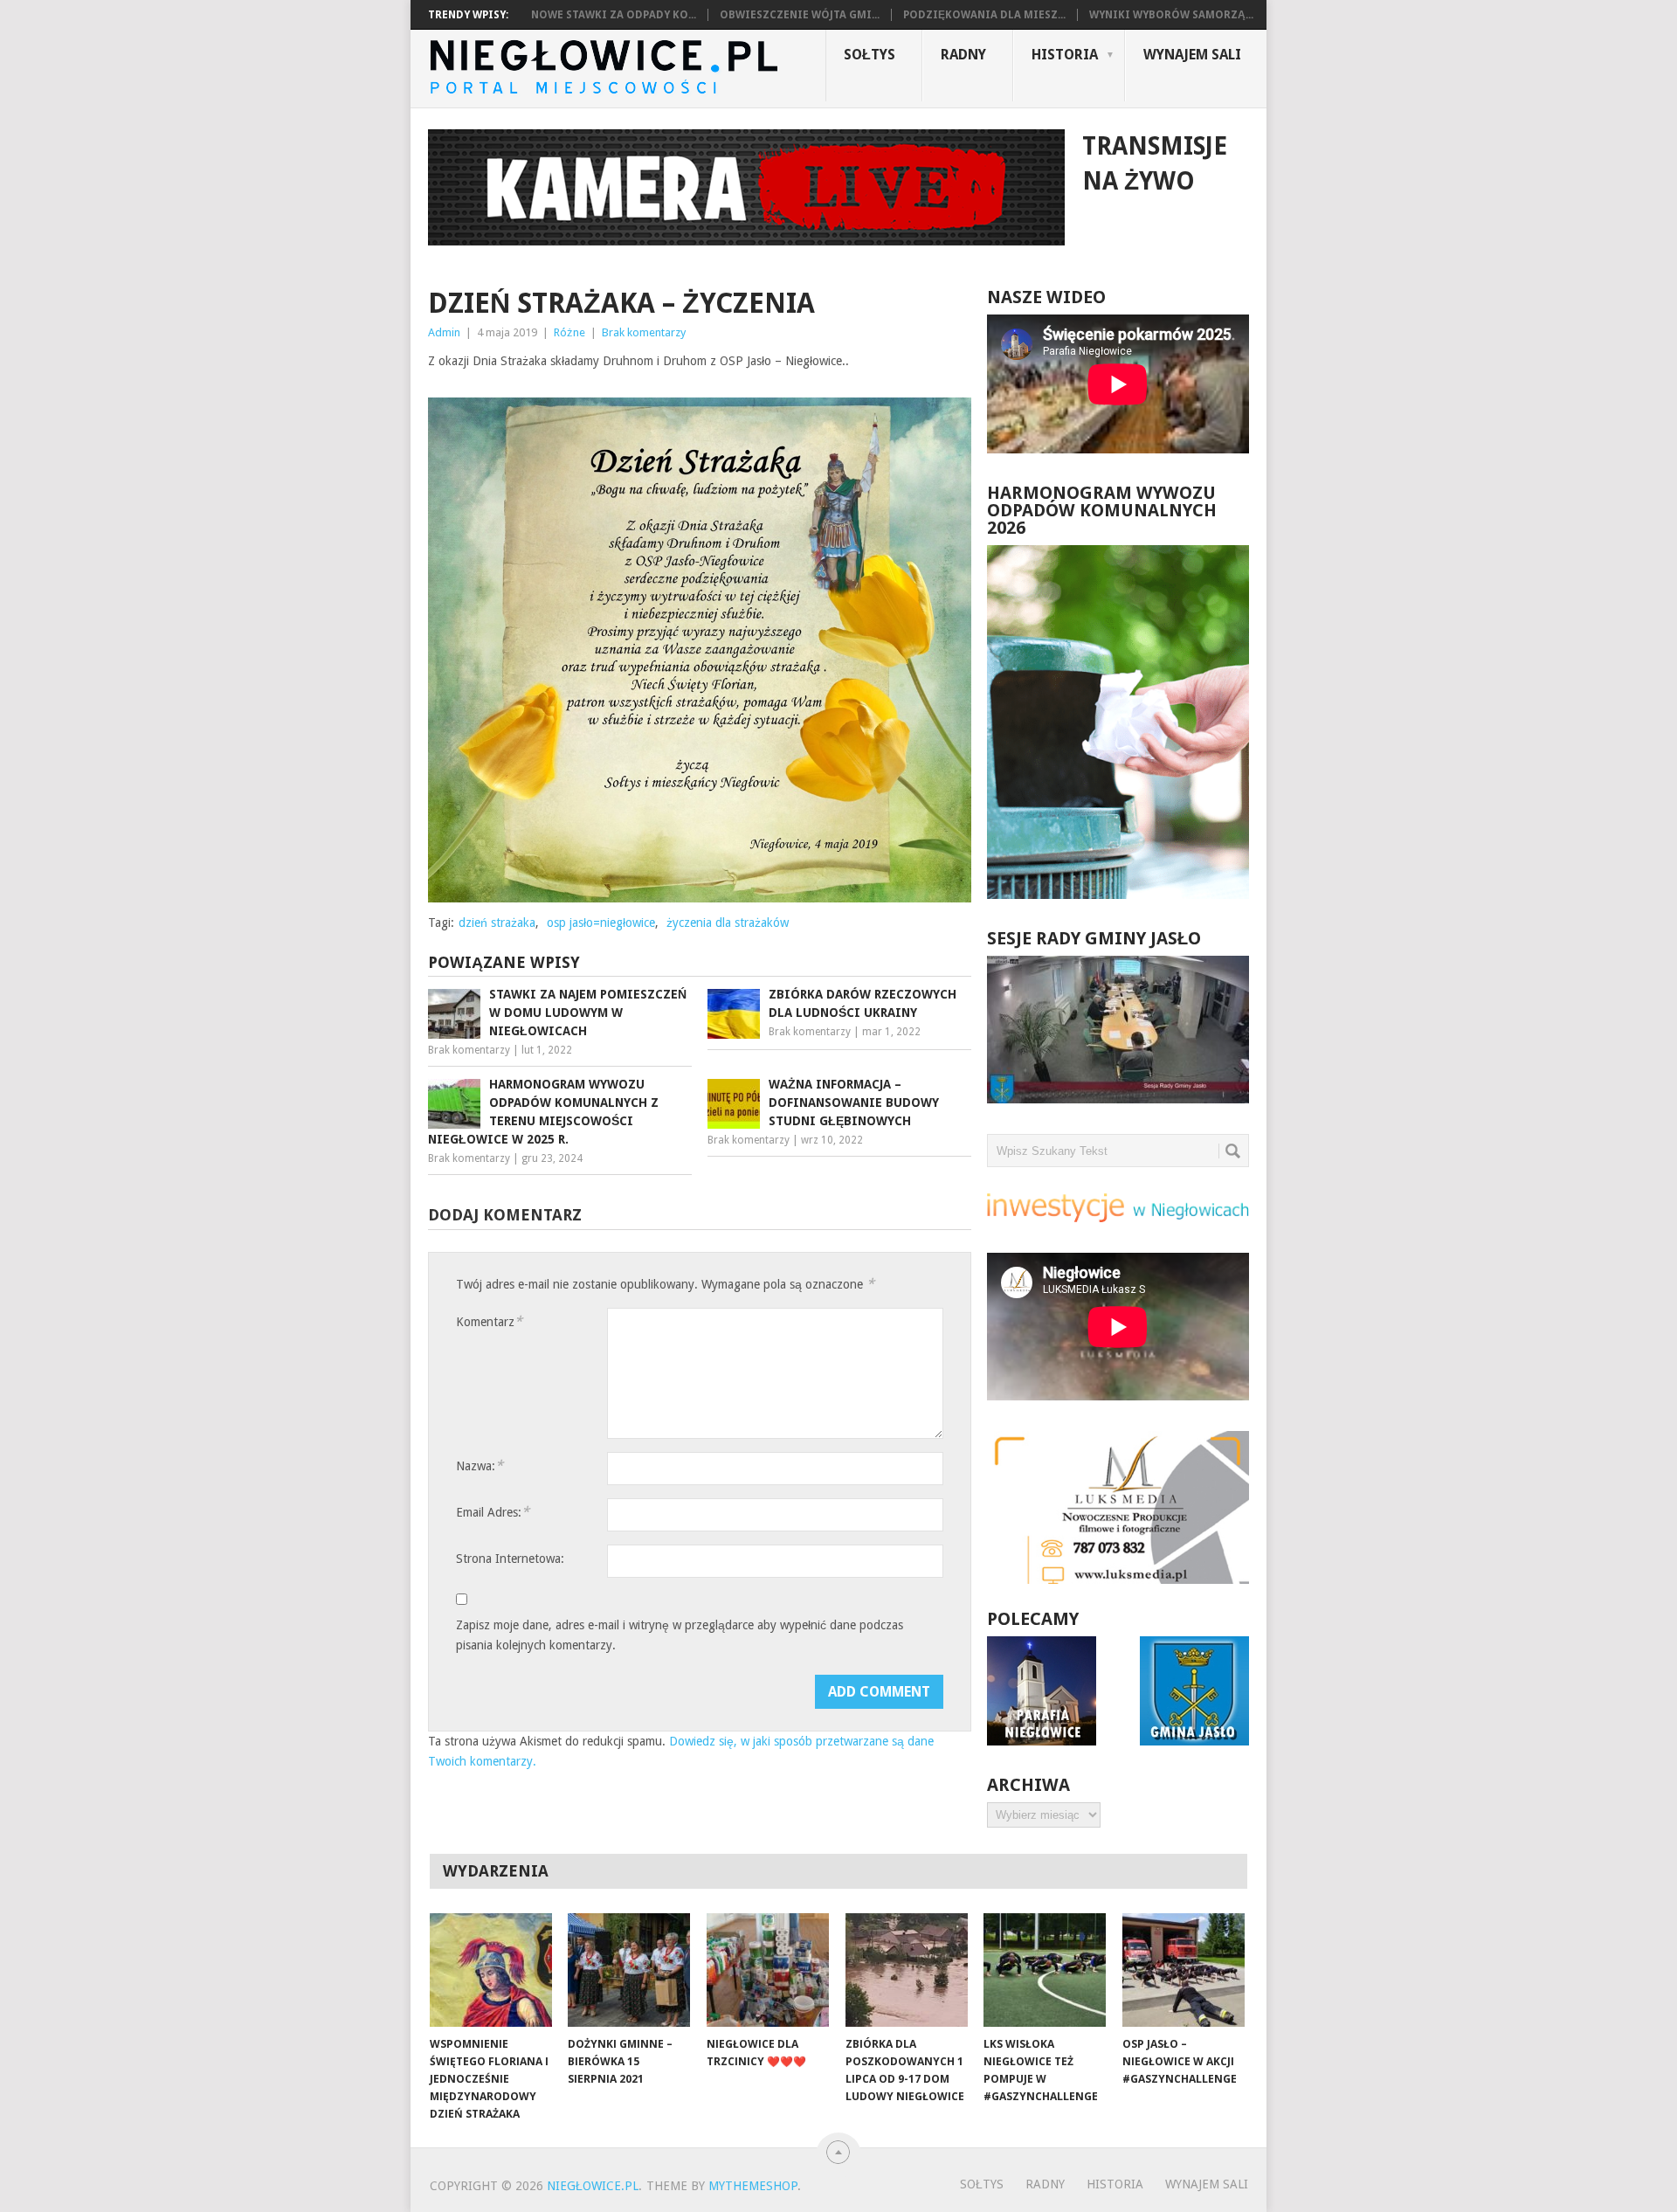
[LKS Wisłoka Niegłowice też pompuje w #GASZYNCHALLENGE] (1045, 1970)
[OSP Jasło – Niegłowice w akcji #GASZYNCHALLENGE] (1184, 1970)
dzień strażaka (497, 923)
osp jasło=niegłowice (601, 923)
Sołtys (870, 55)
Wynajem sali (1192, 55)
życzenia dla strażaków (728, 923)
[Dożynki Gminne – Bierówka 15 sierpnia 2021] (629, 1970)
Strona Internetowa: (510, 1559)
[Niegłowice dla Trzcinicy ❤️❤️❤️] (768, 1970)
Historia (1065, 55)
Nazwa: (480, 1465)
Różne (569, 332)
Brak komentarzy (644, 332)
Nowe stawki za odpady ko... (614, 15)
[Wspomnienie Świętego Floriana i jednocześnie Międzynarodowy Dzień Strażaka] (491, 1970)
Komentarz (489, 1321)
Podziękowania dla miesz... (984, 15)
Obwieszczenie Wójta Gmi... (800, 15)
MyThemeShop (753, 2186)
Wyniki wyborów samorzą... (1171, 15)
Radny (963, 55)
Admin (444, 332)
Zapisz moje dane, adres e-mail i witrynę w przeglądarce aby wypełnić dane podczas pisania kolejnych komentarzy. (680, 1635)
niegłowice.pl (593, 2186)
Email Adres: (493, 1512)
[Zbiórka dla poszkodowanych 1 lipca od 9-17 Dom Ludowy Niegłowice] (907, 1970)
